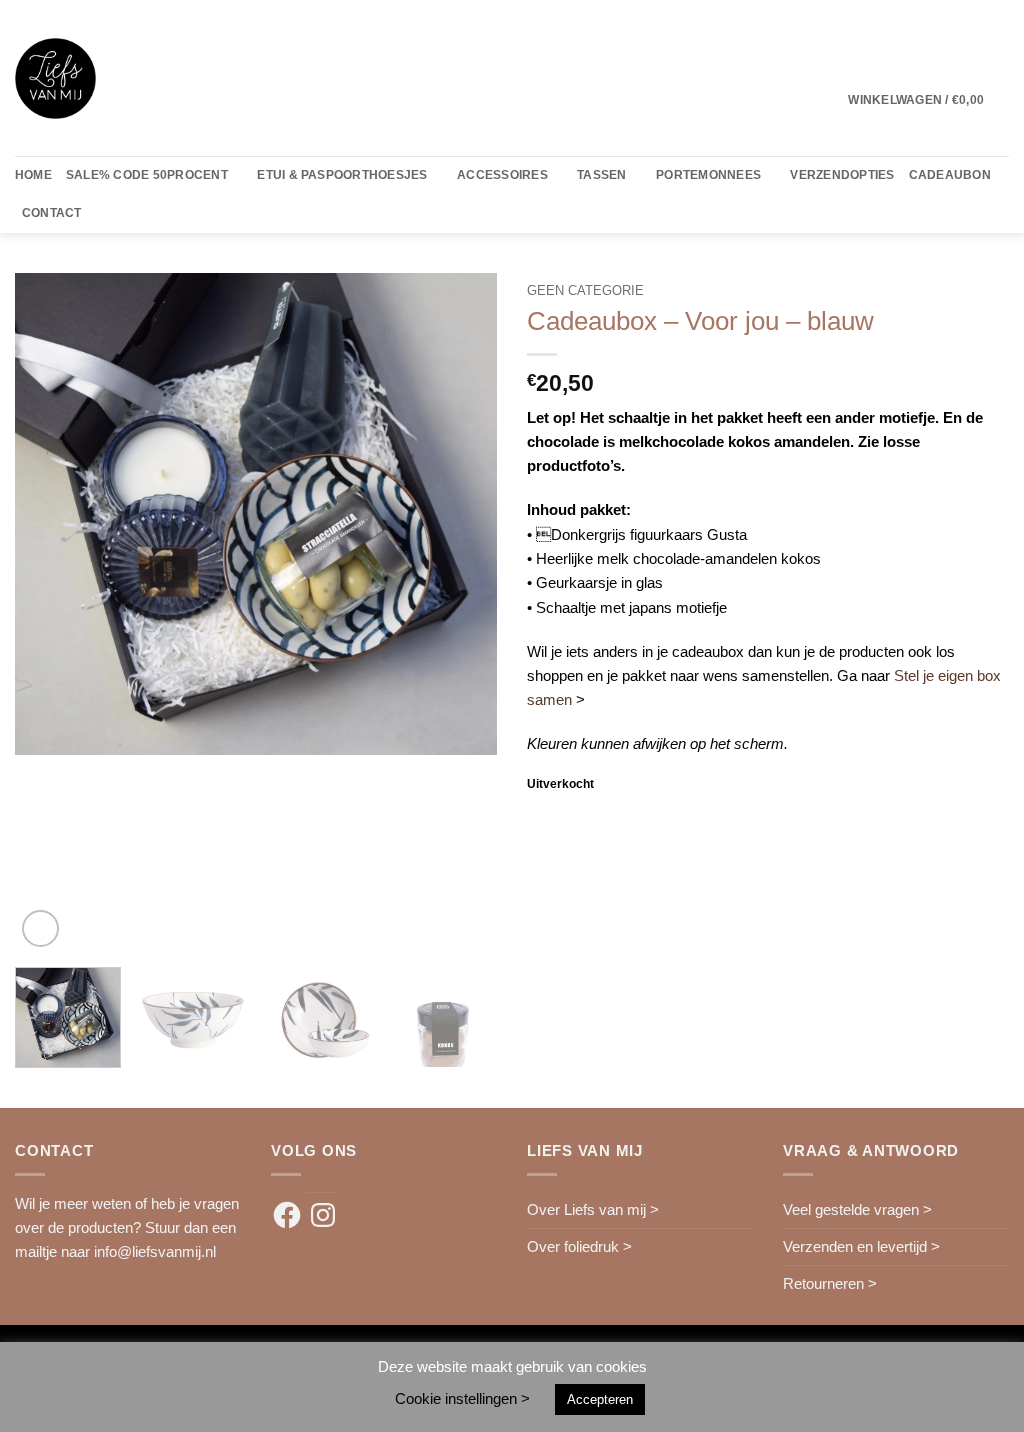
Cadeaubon (950, 175)
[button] (928, 100)
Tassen (601, 175)
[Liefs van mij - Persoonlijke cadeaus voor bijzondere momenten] (55, 78)
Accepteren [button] (600, 1399)
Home (33, 175)
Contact (52, 213)
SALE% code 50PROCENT (147, 175)
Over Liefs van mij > (593, 1209)
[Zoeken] (103, 214)
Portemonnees (708, 175)
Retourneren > (830, 1283)
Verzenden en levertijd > (861, 1246)
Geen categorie (585, 290)
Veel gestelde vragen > (857, 1209)
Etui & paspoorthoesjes (342, 175)
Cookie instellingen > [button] (462, 1398)
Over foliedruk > (579, 1246)
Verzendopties (842, 175)
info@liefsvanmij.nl (155, 1251)
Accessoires (502, 175)
